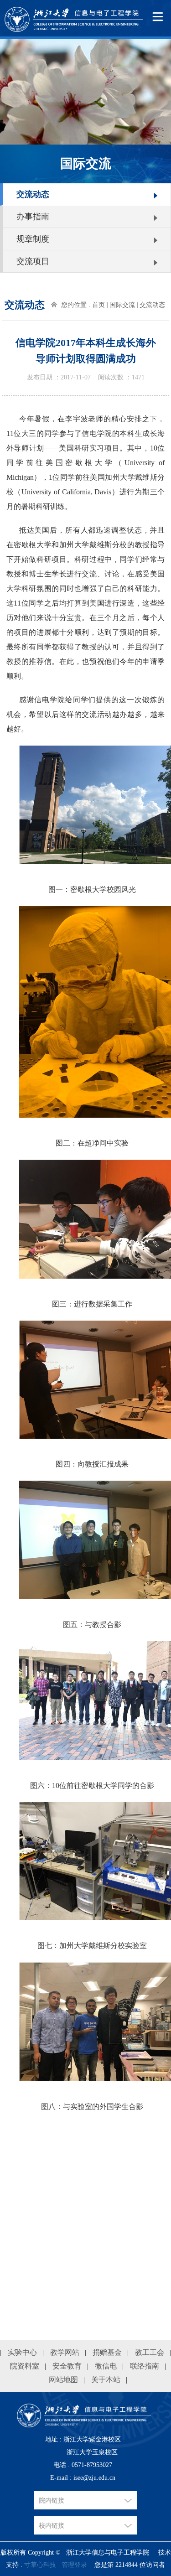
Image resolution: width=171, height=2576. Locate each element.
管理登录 (74, 2565)
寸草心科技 (40, 2565)
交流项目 (33, 261)
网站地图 (63, 2380)
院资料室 (25, 2366)
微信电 (106, 2366)
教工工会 (150, 2352)
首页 (98, 305)
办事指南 (33, 217)
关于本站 (106, 2380)
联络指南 (145, 2366)
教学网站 (65, 2352)
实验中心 (22, 2352)
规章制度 (33, 239)
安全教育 (67, 2366)
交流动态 (33, 194)
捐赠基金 (107, 2352)
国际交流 (122, 305)
